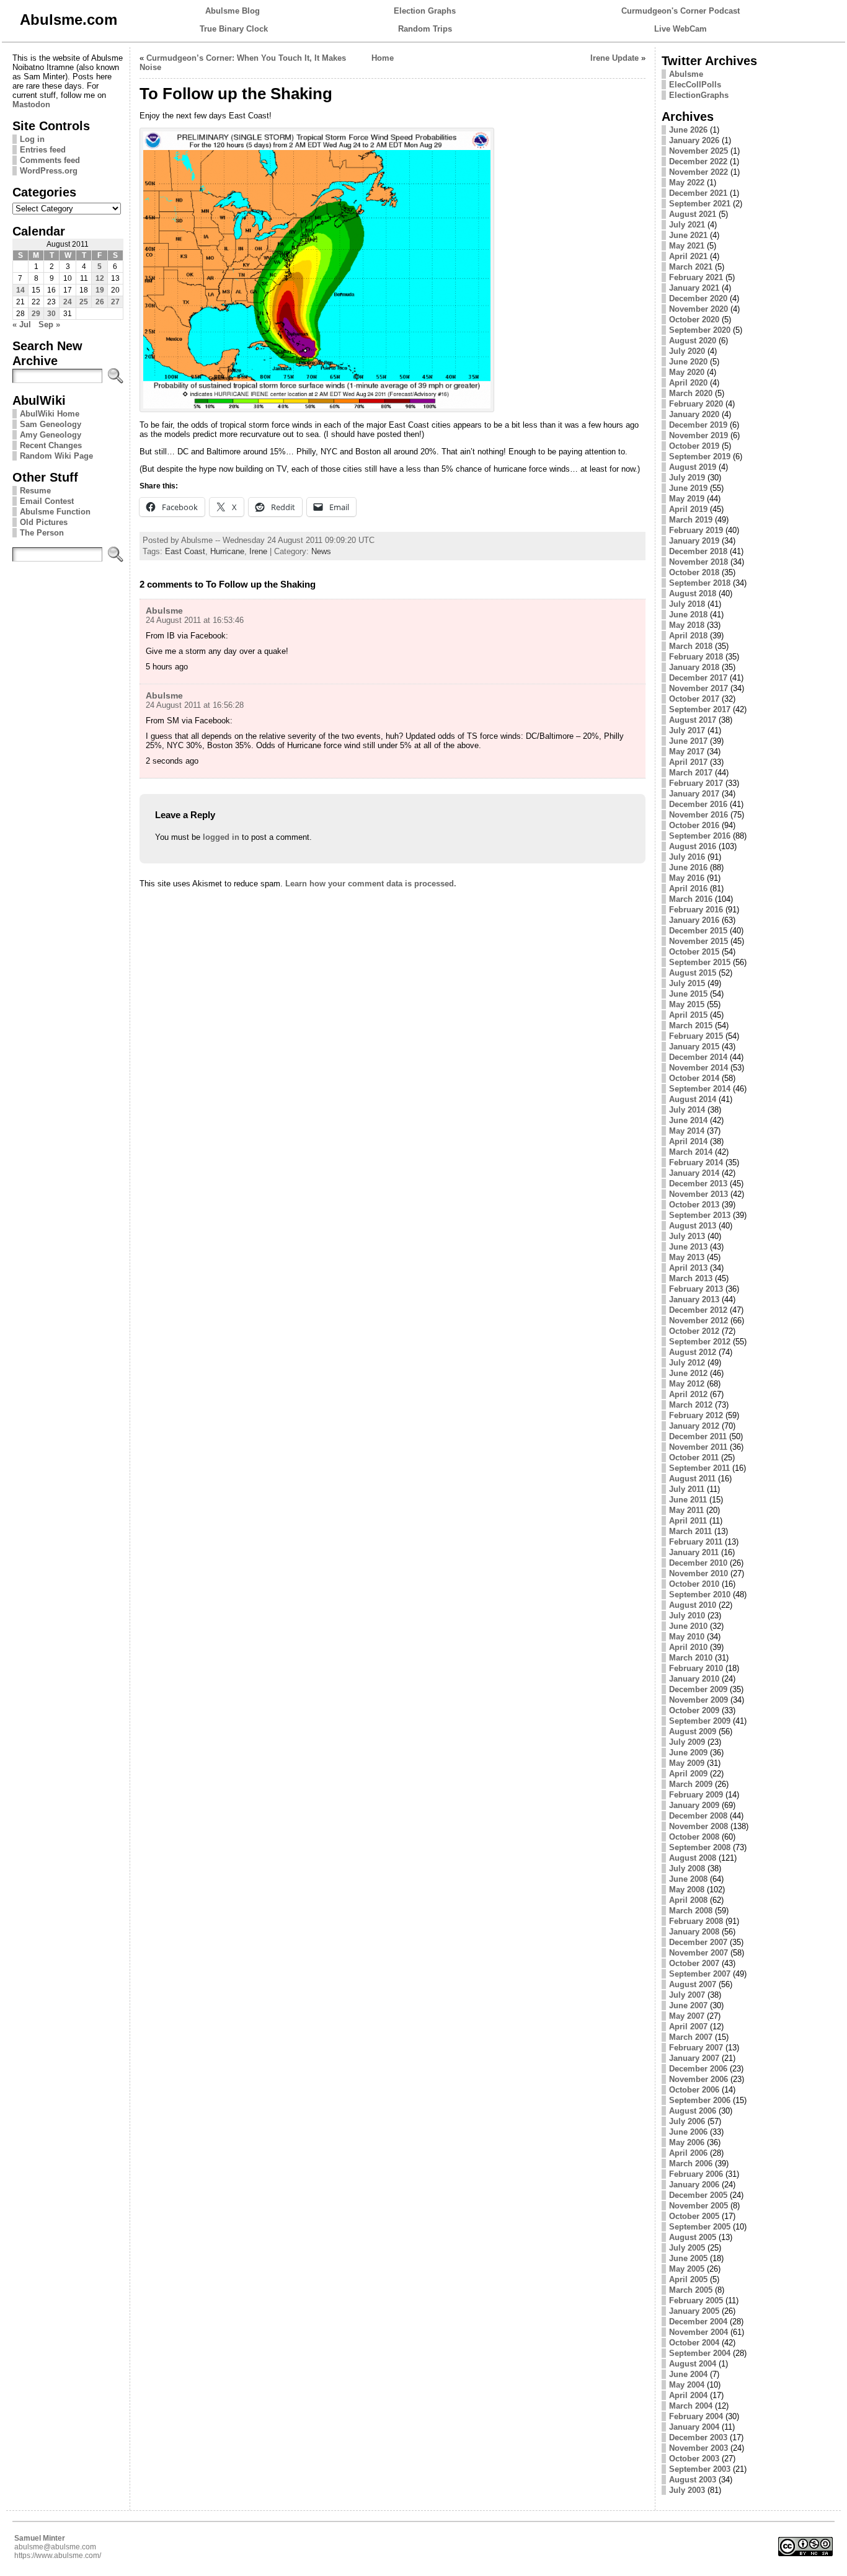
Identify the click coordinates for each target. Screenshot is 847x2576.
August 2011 (692, 1479)
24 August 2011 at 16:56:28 (195, 705)
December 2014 (698, 1057)
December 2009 (698, 1689)
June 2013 (688, 1247)
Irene (258, 551)
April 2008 (688, 1900)
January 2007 (694, 2058)
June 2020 (688, 362)
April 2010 (688, 1647)
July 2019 (687, 478)
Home (383, 58)
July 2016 (687, 857)
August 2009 (693, 1731)
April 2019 (688, 509)
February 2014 (696, 1162)
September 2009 (700, 1721)
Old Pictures (44, 522)
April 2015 (688, 1015)
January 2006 (694, 2185)
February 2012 (696, 1415)
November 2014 (698, 1068)
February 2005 (696, 2300)
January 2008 (694, 1932)
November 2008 (698, 1826)
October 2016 (694, 825)
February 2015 (696, 1036)
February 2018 (696, 657)
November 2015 (698, 941)
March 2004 (691, 2406)
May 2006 (687, 2142)
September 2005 (700, 2227)
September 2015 (700, 962)
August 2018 (693, 593)
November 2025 (698, 151)
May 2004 (687, 2385)
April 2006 (688, 2153)
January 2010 (694, 1679)
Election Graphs (425, 11)
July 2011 (687, 1489)
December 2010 (698, 1563)
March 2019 (691, 520)
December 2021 (698, 193)
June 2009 (688, 1753)
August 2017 (693, 720)
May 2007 (687, 2016)
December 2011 (698, 1436)
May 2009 (687, 1763)
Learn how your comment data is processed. (371, 884)
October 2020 (694, 320)
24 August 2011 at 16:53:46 (195, 620)
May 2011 (686, 1510)
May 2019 (687, 499)
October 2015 (694, 952)
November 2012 (698, 1321)
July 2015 (687, 983)
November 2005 (698, 2206)
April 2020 (688, 383)
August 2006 (693, 2111)
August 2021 (693, 214)
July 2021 (687, 225)
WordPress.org (49, 171)
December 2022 (698, 161)
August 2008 (693, 1858)
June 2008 (688, 1879)
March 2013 (691, 1278)
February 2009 (696, 1795)
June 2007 (688, 2005)
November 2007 (698, 1953)
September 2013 (700, 1215)
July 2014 (687, 1110)
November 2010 (698, 1573)
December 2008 (698, 1816)
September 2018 (700, 583)
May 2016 (687, 878)
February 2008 (696, 1921)
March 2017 (691, 773)
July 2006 (687, 2121)
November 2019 (698, 435)
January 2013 (694, 1299)
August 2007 (693, 1984)
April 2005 (688, 2279)
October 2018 (694, 572)
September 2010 (700, 1595)
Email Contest (47, 501)
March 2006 (691, 2164)
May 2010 (687, 1637)
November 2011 (698, 1447)
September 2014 (700, 1089)
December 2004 (698, 2322)
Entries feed (43, 150)
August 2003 (693, 2480)
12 (100, 278)
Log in (32, 139)
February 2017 (696, 783)
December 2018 (698, 551)
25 (84, 302)
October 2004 (694, 2343)
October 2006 (694, 2090)
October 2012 (694, 1331)
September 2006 (700, 2100)
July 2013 (687, 1236)
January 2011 (694, 1552)
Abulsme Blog (233, 11)
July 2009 (687, 1742)
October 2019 (694, 446)
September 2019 (700, 457)
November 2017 (698, 688)
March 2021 (691, 267)
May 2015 (687, 1004)
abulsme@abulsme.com (55, 2547)
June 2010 (688, 1626)
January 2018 (694, 667)
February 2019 (696, 530)
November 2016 (698, 815)
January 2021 (694, 288)
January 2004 (694, 2427)
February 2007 (696, 2048)
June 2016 (688, 867)
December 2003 (698, 2437)
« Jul (22, 324)
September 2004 (700, 2353)
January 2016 (694, 920)
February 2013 (696, 1289)
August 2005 (693, 2237)
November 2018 (698, 562)
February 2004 (696, 2416)
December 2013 (698, 1184)
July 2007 (687, 1995)
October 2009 (694, 1710)
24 (68, 302)
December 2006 (698, 2069)
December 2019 (698, 425)
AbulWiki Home (50, 414)
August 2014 (693, 1099)
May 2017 (687, 752)
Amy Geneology (51, 435)
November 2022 (698, 172)
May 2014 (687, 1131)
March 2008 (691, 1911)
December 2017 (698, 678)
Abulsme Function (55, 512)
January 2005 (694, 2311)
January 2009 (694, 1805)
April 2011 (688, 1521)
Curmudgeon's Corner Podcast (681, 11)
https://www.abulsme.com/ (58, 2556)
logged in (221, 837)
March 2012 (691, 1405)
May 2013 (687, 1257)
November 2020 (698, 309)
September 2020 (700, 330)
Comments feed (50, 160)
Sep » (49, 324)
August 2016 (693, 846)
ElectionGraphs (699, 95)
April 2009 (688, 1774)
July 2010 (687, 1616)
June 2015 (688, 994)
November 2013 (698, 1194)
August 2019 (693, 467)
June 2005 (688, 2258)
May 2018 (687, 625)
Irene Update (614, 58)
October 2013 (694, 1205)
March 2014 (691, 1152)
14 (20, 290)
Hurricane (227, 551)
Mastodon (31, 104)
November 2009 (698, 1700)
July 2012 (687, 1363)
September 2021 (700, 204)
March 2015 (691, 1026)
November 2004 (698, 2332)
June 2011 (688, 1500)
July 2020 (687, 351)
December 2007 (698, 1942)
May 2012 (687, 1384)
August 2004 (693, 2364)
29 (36, 314)
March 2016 (691, 899)
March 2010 (691, 1658)
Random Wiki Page (56, 456)
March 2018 (691, 646)
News (321, 551)
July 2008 (687, 1868)
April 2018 (688, 636)
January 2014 (694, 1173)
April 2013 (688, 1268)
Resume (35, 491)
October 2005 (694, 2216)
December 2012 (698, 1310)
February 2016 (696, 910)
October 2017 (694, 699)
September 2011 (699, 1468)
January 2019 (694, 541)
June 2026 (688, 130)
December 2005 (698, 2195)
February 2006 (696, 2174)
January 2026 (694, 140)
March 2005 (691, 2290)
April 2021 (688, 256)
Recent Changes (51, 445)
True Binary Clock (234, 29)
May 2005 (687, 2269)
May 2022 (687, 183)
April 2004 (688, 2395)
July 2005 (687, 2248)
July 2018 (687, 604)
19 (100, 290)
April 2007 (688, 2027)
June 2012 (688, 1373)
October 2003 (694, 2459)
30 (51, 314)
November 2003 (698, 2448)
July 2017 (687, 730)
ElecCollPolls (695, 85)
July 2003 (687, 2490)
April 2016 (688, 889)
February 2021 (696, 277)
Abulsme (164, 611)
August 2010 (693, 1605)
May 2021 (687, 246)
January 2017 (694, 794)
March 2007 (691, 2037)
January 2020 (694, 414)
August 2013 (693, 1226)
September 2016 (700, 836)
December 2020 (698, 298)
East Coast (185, 551)
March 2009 (691, 1784)
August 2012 (693, 1352)
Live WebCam (681, 29)
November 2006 (698, 2079)
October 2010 (694, 1584)
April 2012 (688, 1394)
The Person (42, 533)
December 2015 (698, 931)
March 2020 (691, 393)
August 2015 (693, 973)
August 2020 (693, 341)
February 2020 (696, 404)
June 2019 (688, 488)
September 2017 (700, 709)
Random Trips (425, 29)
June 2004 (688, 2374)
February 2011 (696, 1542)
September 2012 (700, 1342)
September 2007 (700, 1974)
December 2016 (698, 804)
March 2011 (690, 1531)
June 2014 (688, 1120)
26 (100, 302)
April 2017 (688, 762)
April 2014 (688, 1141)
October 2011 (694, 1458)
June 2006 (688, 2132)
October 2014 (694, 1078)
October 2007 (694, 1963)
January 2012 (694, 1426)
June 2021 (688, 235)
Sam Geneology (51, 424)
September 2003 (700, 2469)
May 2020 (687, 372)
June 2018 (688, 615)
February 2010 (696, 1668)
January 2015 (694, 1047)
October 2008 (694, 1837)
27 (115, 302)
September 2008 (700, 1847)
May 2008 (687, 1890)
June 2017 (688, 741)
